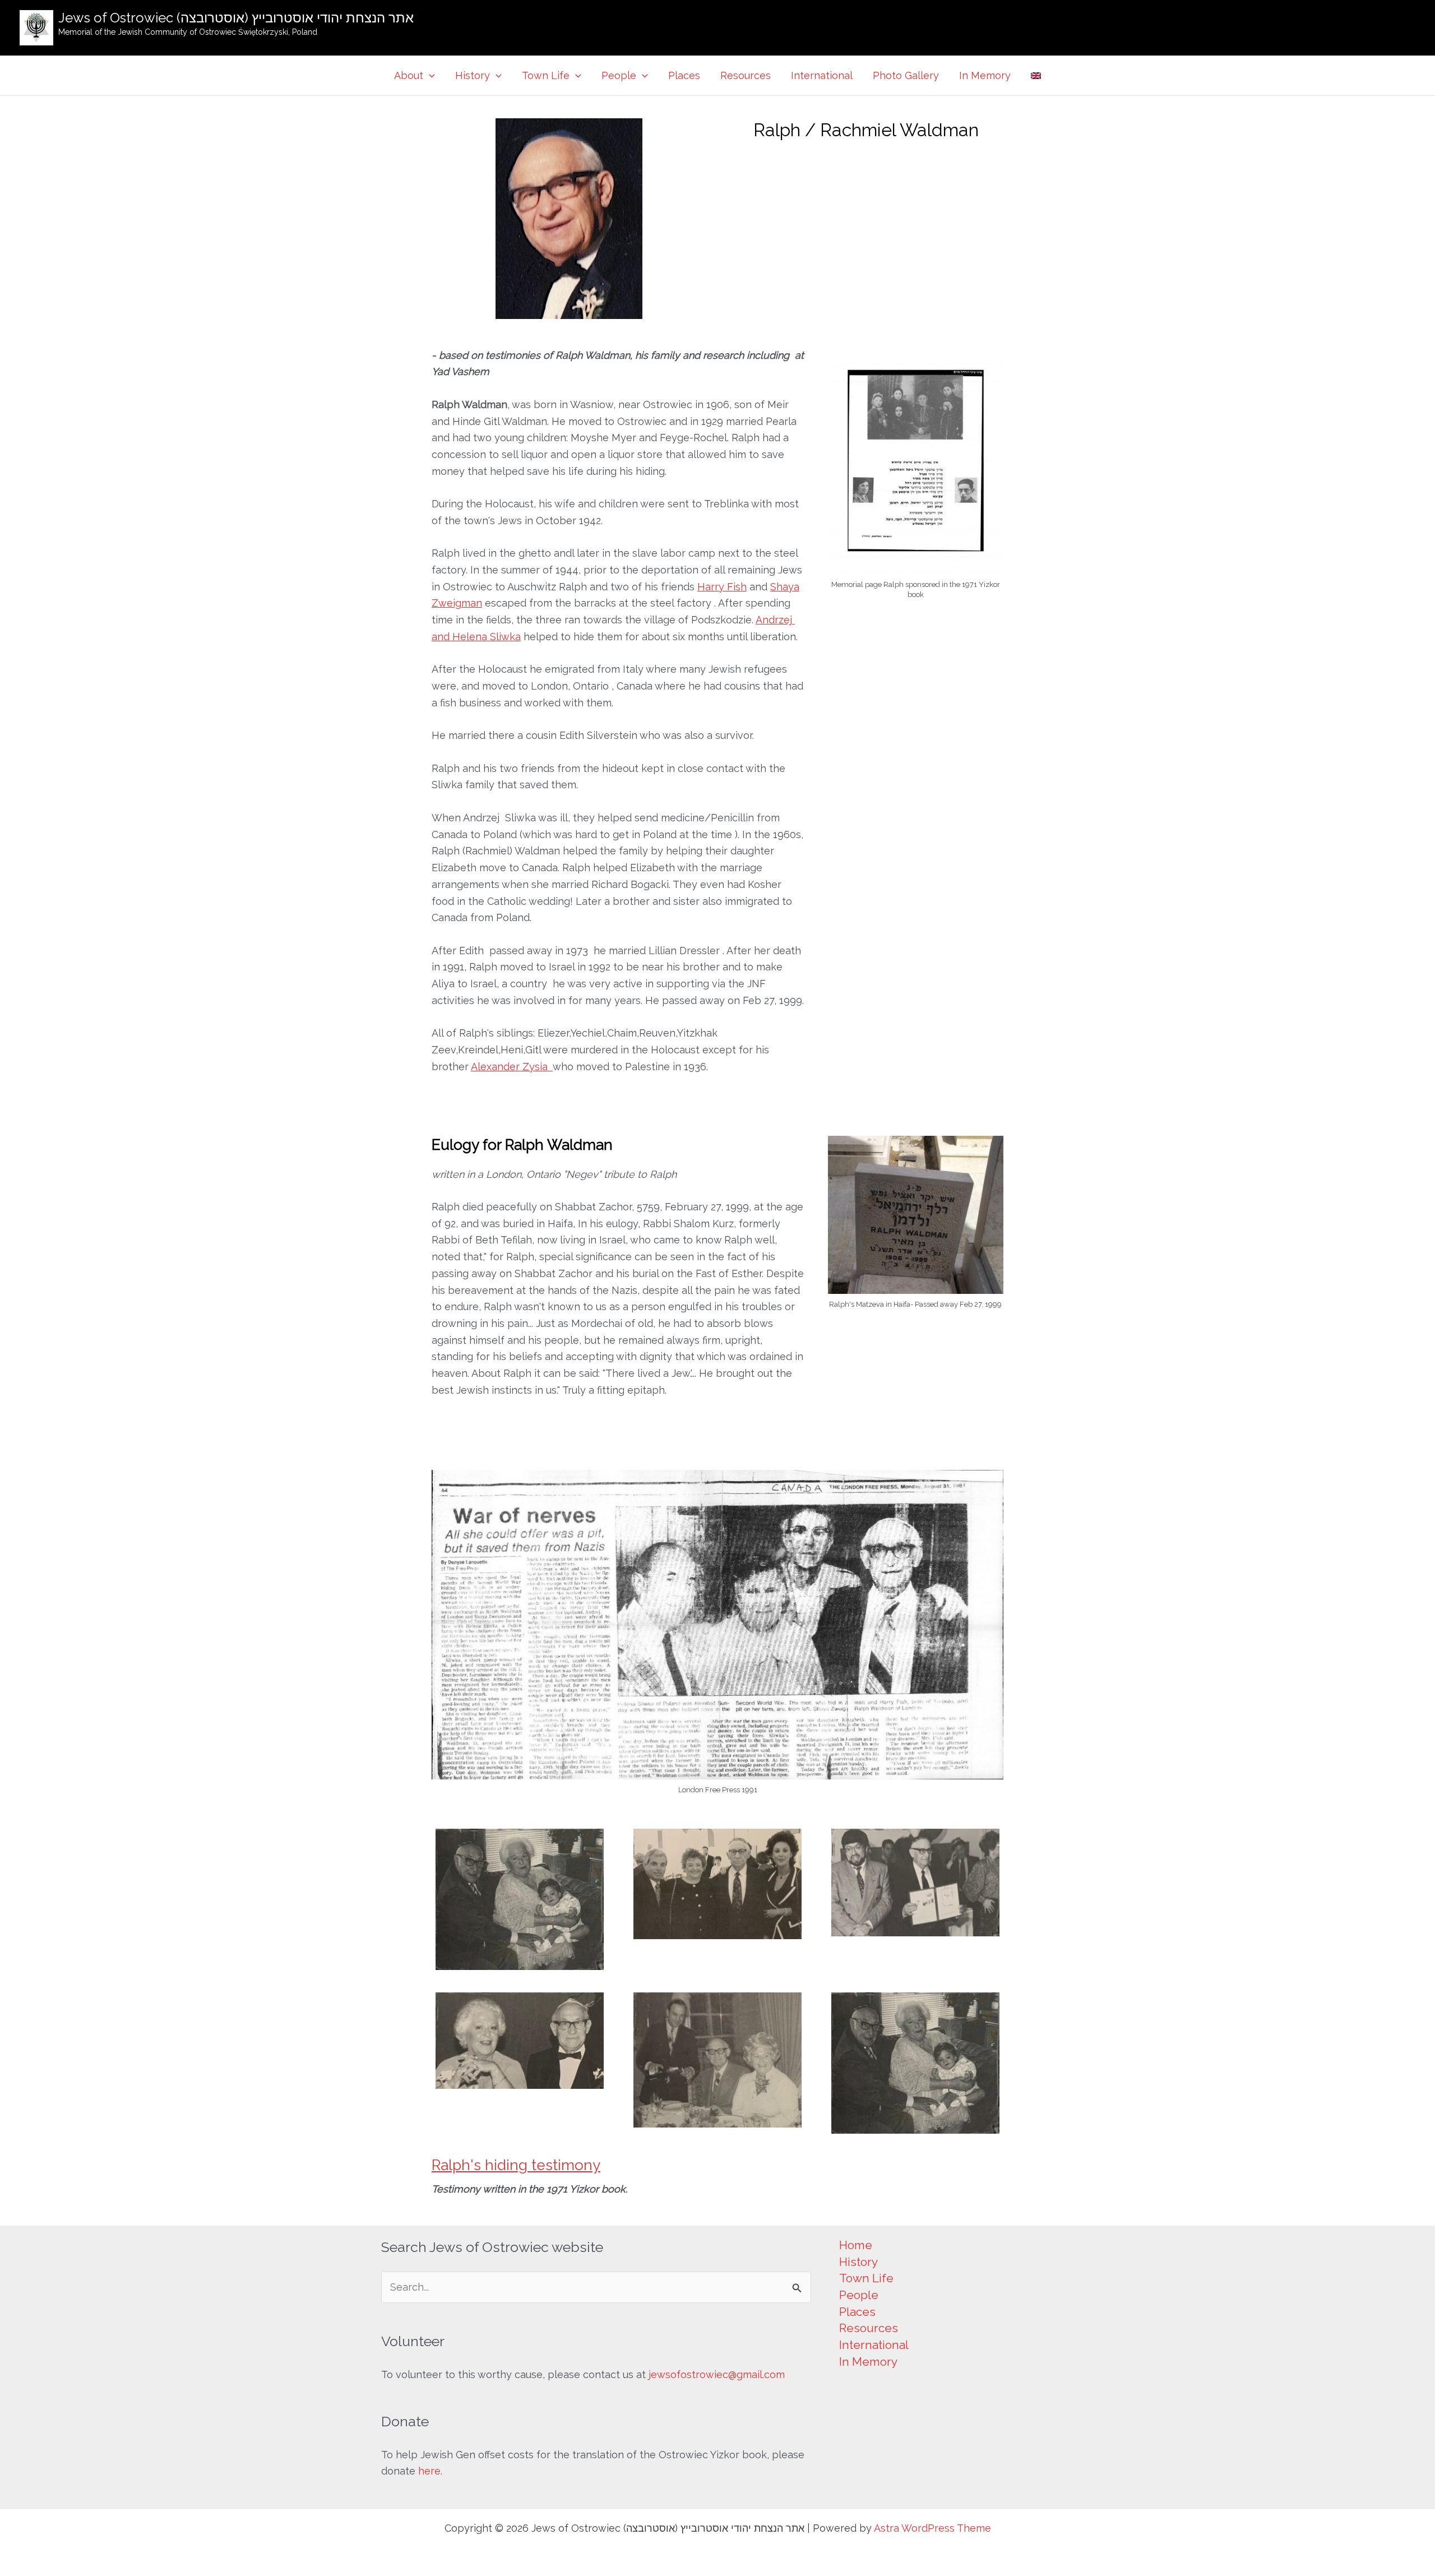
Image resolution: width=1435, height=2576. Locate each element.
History (473, 75)
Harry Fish (722, 587)
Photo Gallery (906, 75)
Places (684, 75)
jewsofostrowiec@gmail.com (717, 2374)
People (619, 75)
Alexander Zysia (512, 1067)
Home (856, 2245)
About (409, 75)
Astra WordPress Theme (932, 2528)
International (822, 75)
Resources (746, 75)
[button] (429, 76)
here (429, 2471)
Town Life (546, 75)
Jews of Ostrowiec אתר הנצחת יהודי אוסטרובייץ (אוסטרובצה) (236, 18)
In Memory (985, 75)
